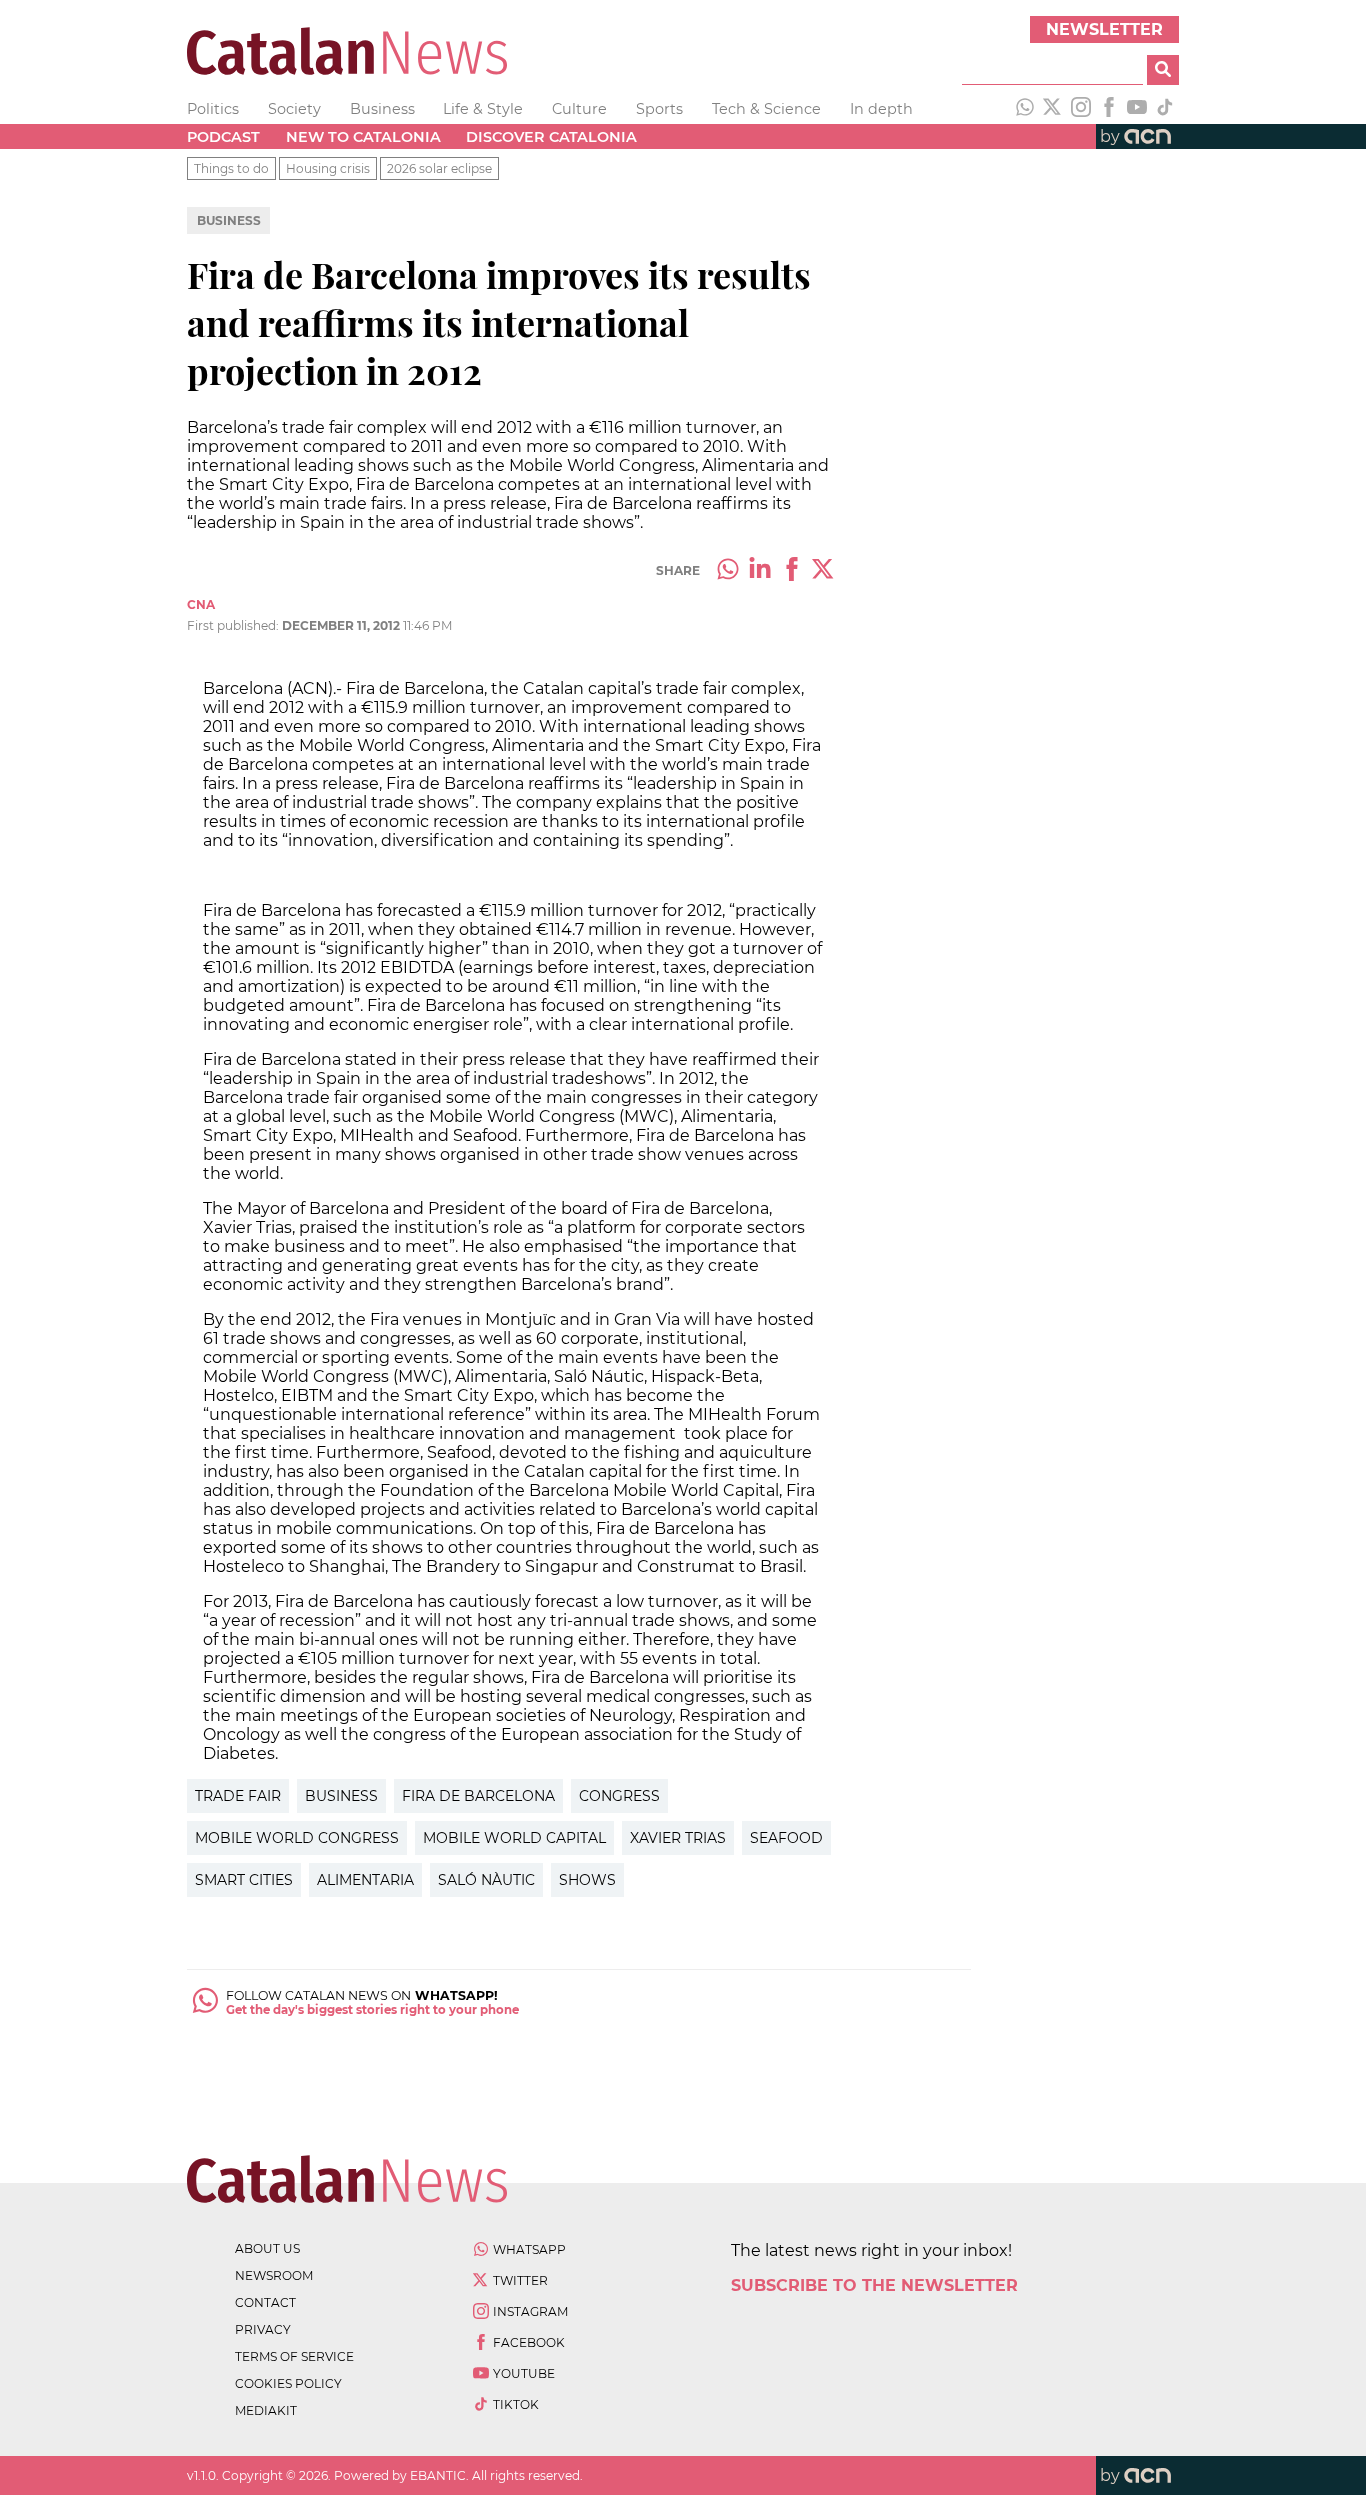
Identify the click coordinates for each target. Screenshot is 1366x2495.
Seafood (786, 1838)
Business (382, 109)
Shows (587, 1880)
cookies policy (288, 2383)
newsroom (274, 2275)
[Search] (1163, 70)
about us (267, 2248)
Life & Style (483, 109)
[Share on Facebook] (792, 571)
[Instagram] (1081, 109)
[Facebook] (1109, 109)
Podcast (223, 137)
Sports (659, 109)
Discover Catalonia (551, 137)
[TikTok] (1165, 109)
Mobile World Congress (297, 1838)
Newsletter (1104, 29)
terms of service (294, 2356)
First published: (234, 625)
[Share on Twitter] (824, 571)
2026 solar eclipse (439, 168)
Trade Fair (238, 1796)
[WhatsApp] (1025, 109)
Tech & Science (766, 109)
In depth (881, 109)
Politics (213, 109)
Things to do (231, 168)
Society (294, 109)
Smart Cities (244, 1880)
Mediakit (266, 2410)
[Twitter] (1053, 109)
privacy (263, 2329)
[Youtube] (1137, 109)
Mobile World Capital (514, 1838)
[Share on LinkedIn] (760, 571)
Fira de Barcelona (478, 1796)
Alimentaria (365, 1880)
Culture (579, 109)
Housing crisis (328, 168)
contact (265, 2302)
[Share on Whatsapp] (728, 571)
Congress (619, 1796)
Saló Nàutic (486, 1880)
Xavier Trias (678, 1838)
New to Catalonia (363, 137)
